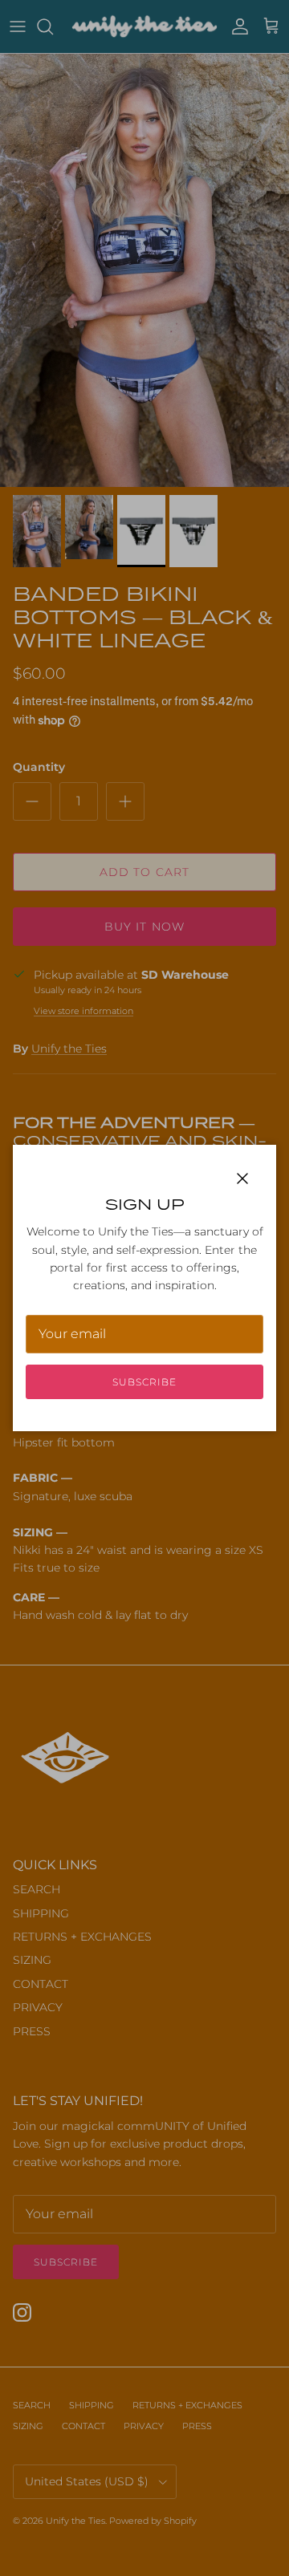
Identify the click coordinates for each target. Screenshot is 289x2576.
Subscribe (144, 1382)
